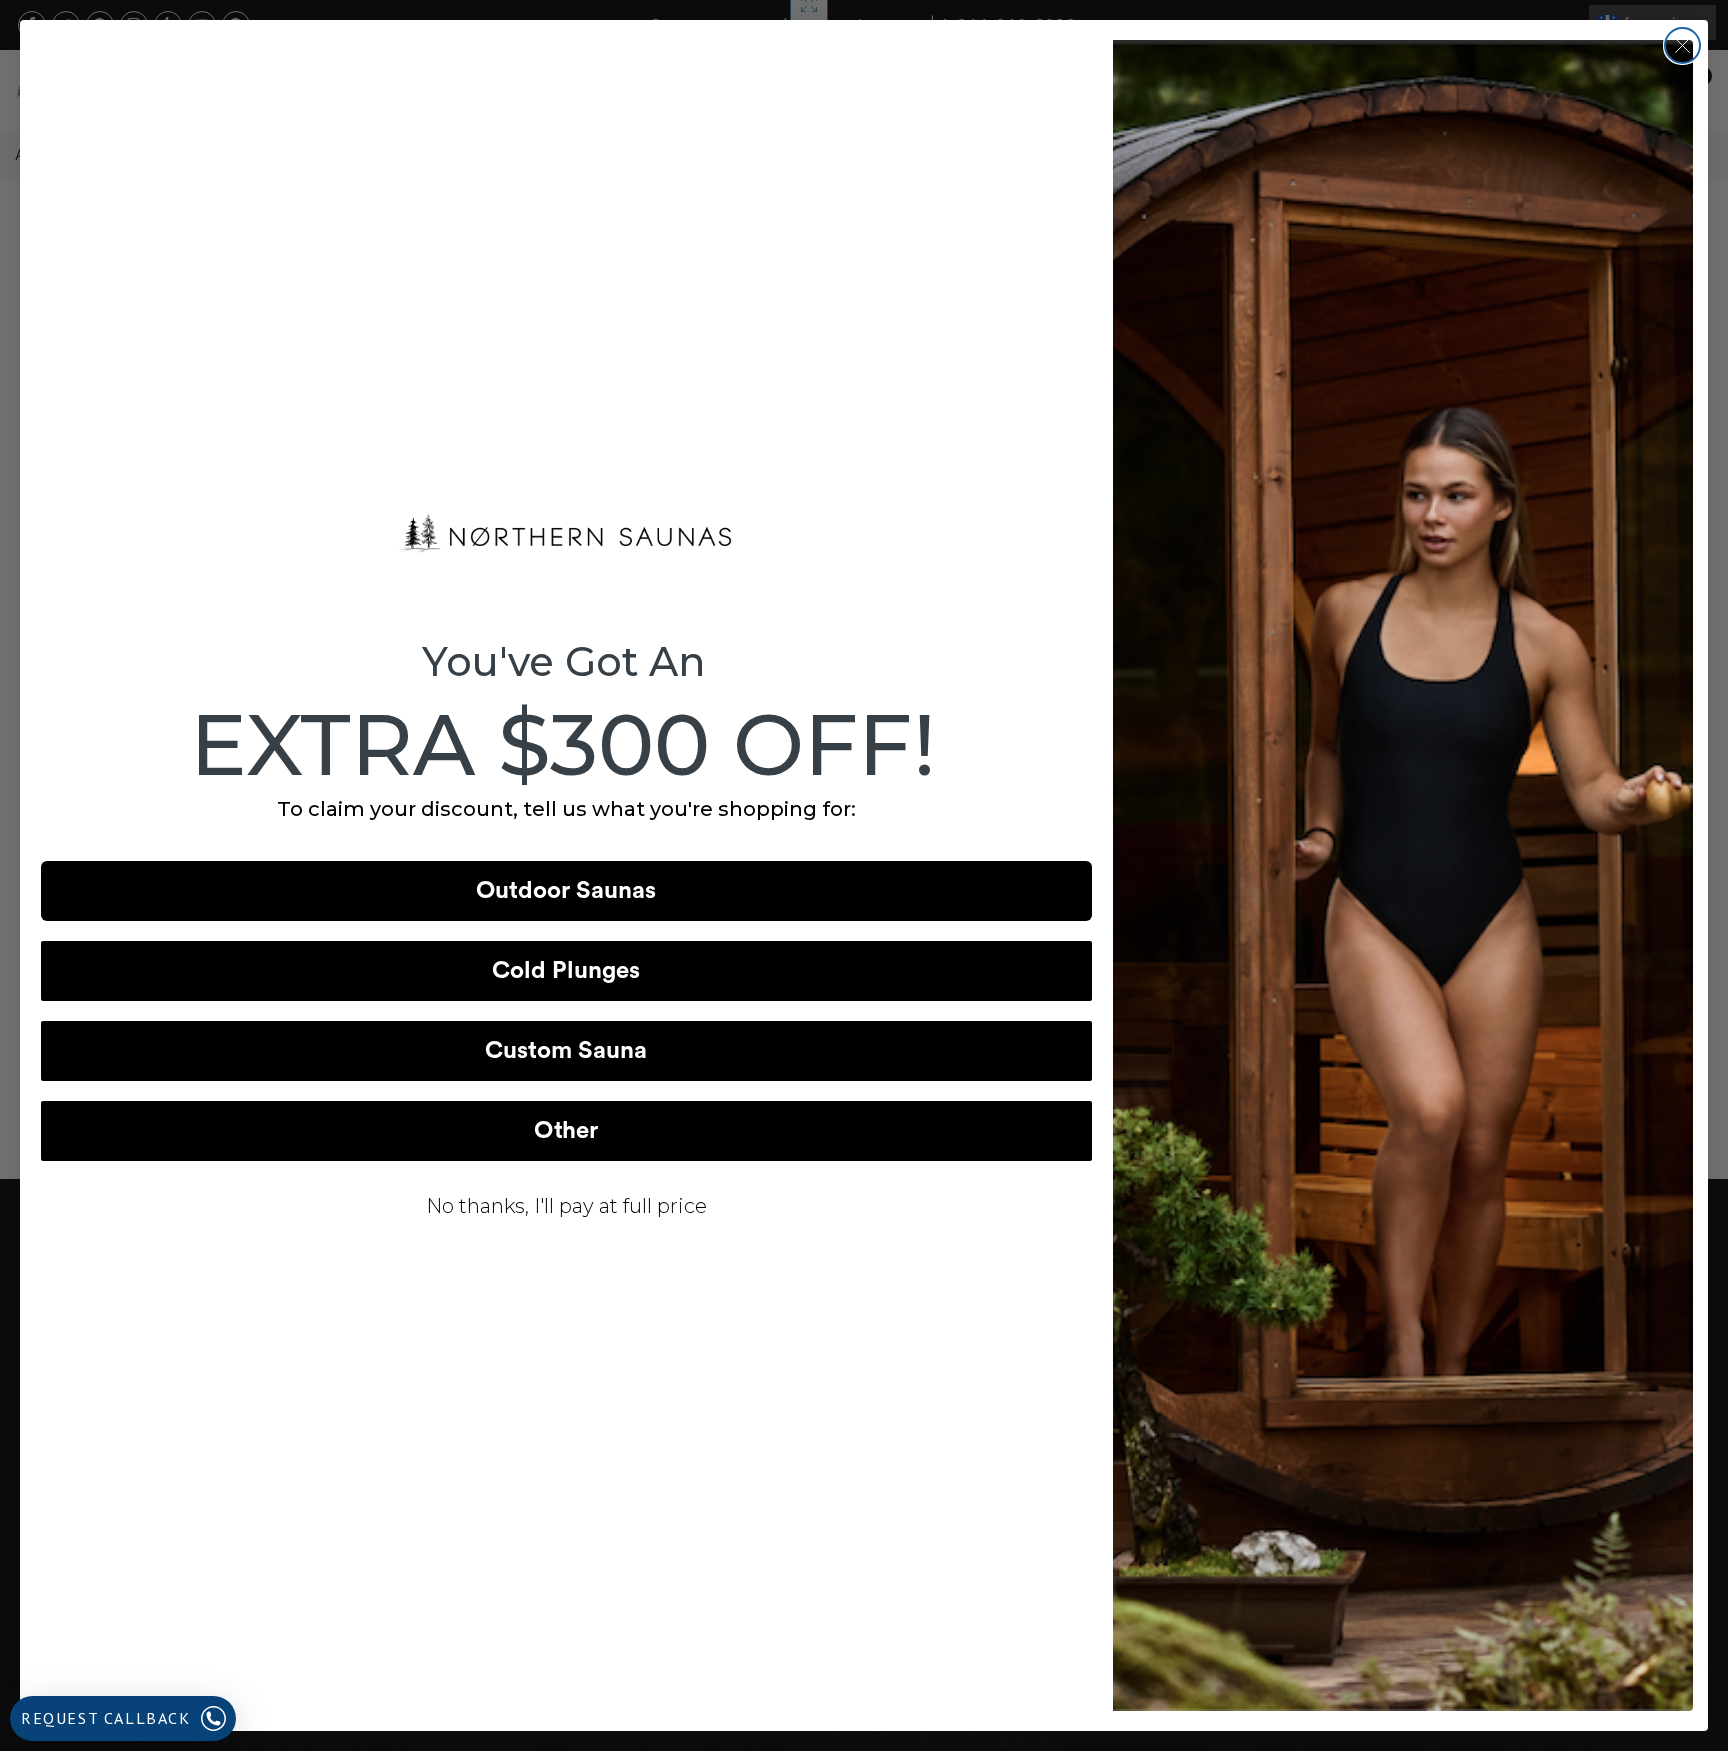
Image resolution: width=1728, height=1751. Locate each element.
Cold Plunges (566, 971)
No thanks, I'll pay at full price (566, 1206)
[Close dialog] (1682, 45)
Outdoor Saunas (566, 891)
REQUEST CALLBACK (106, 1718)
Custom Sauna (566, 1051)
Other (566, 1131)
